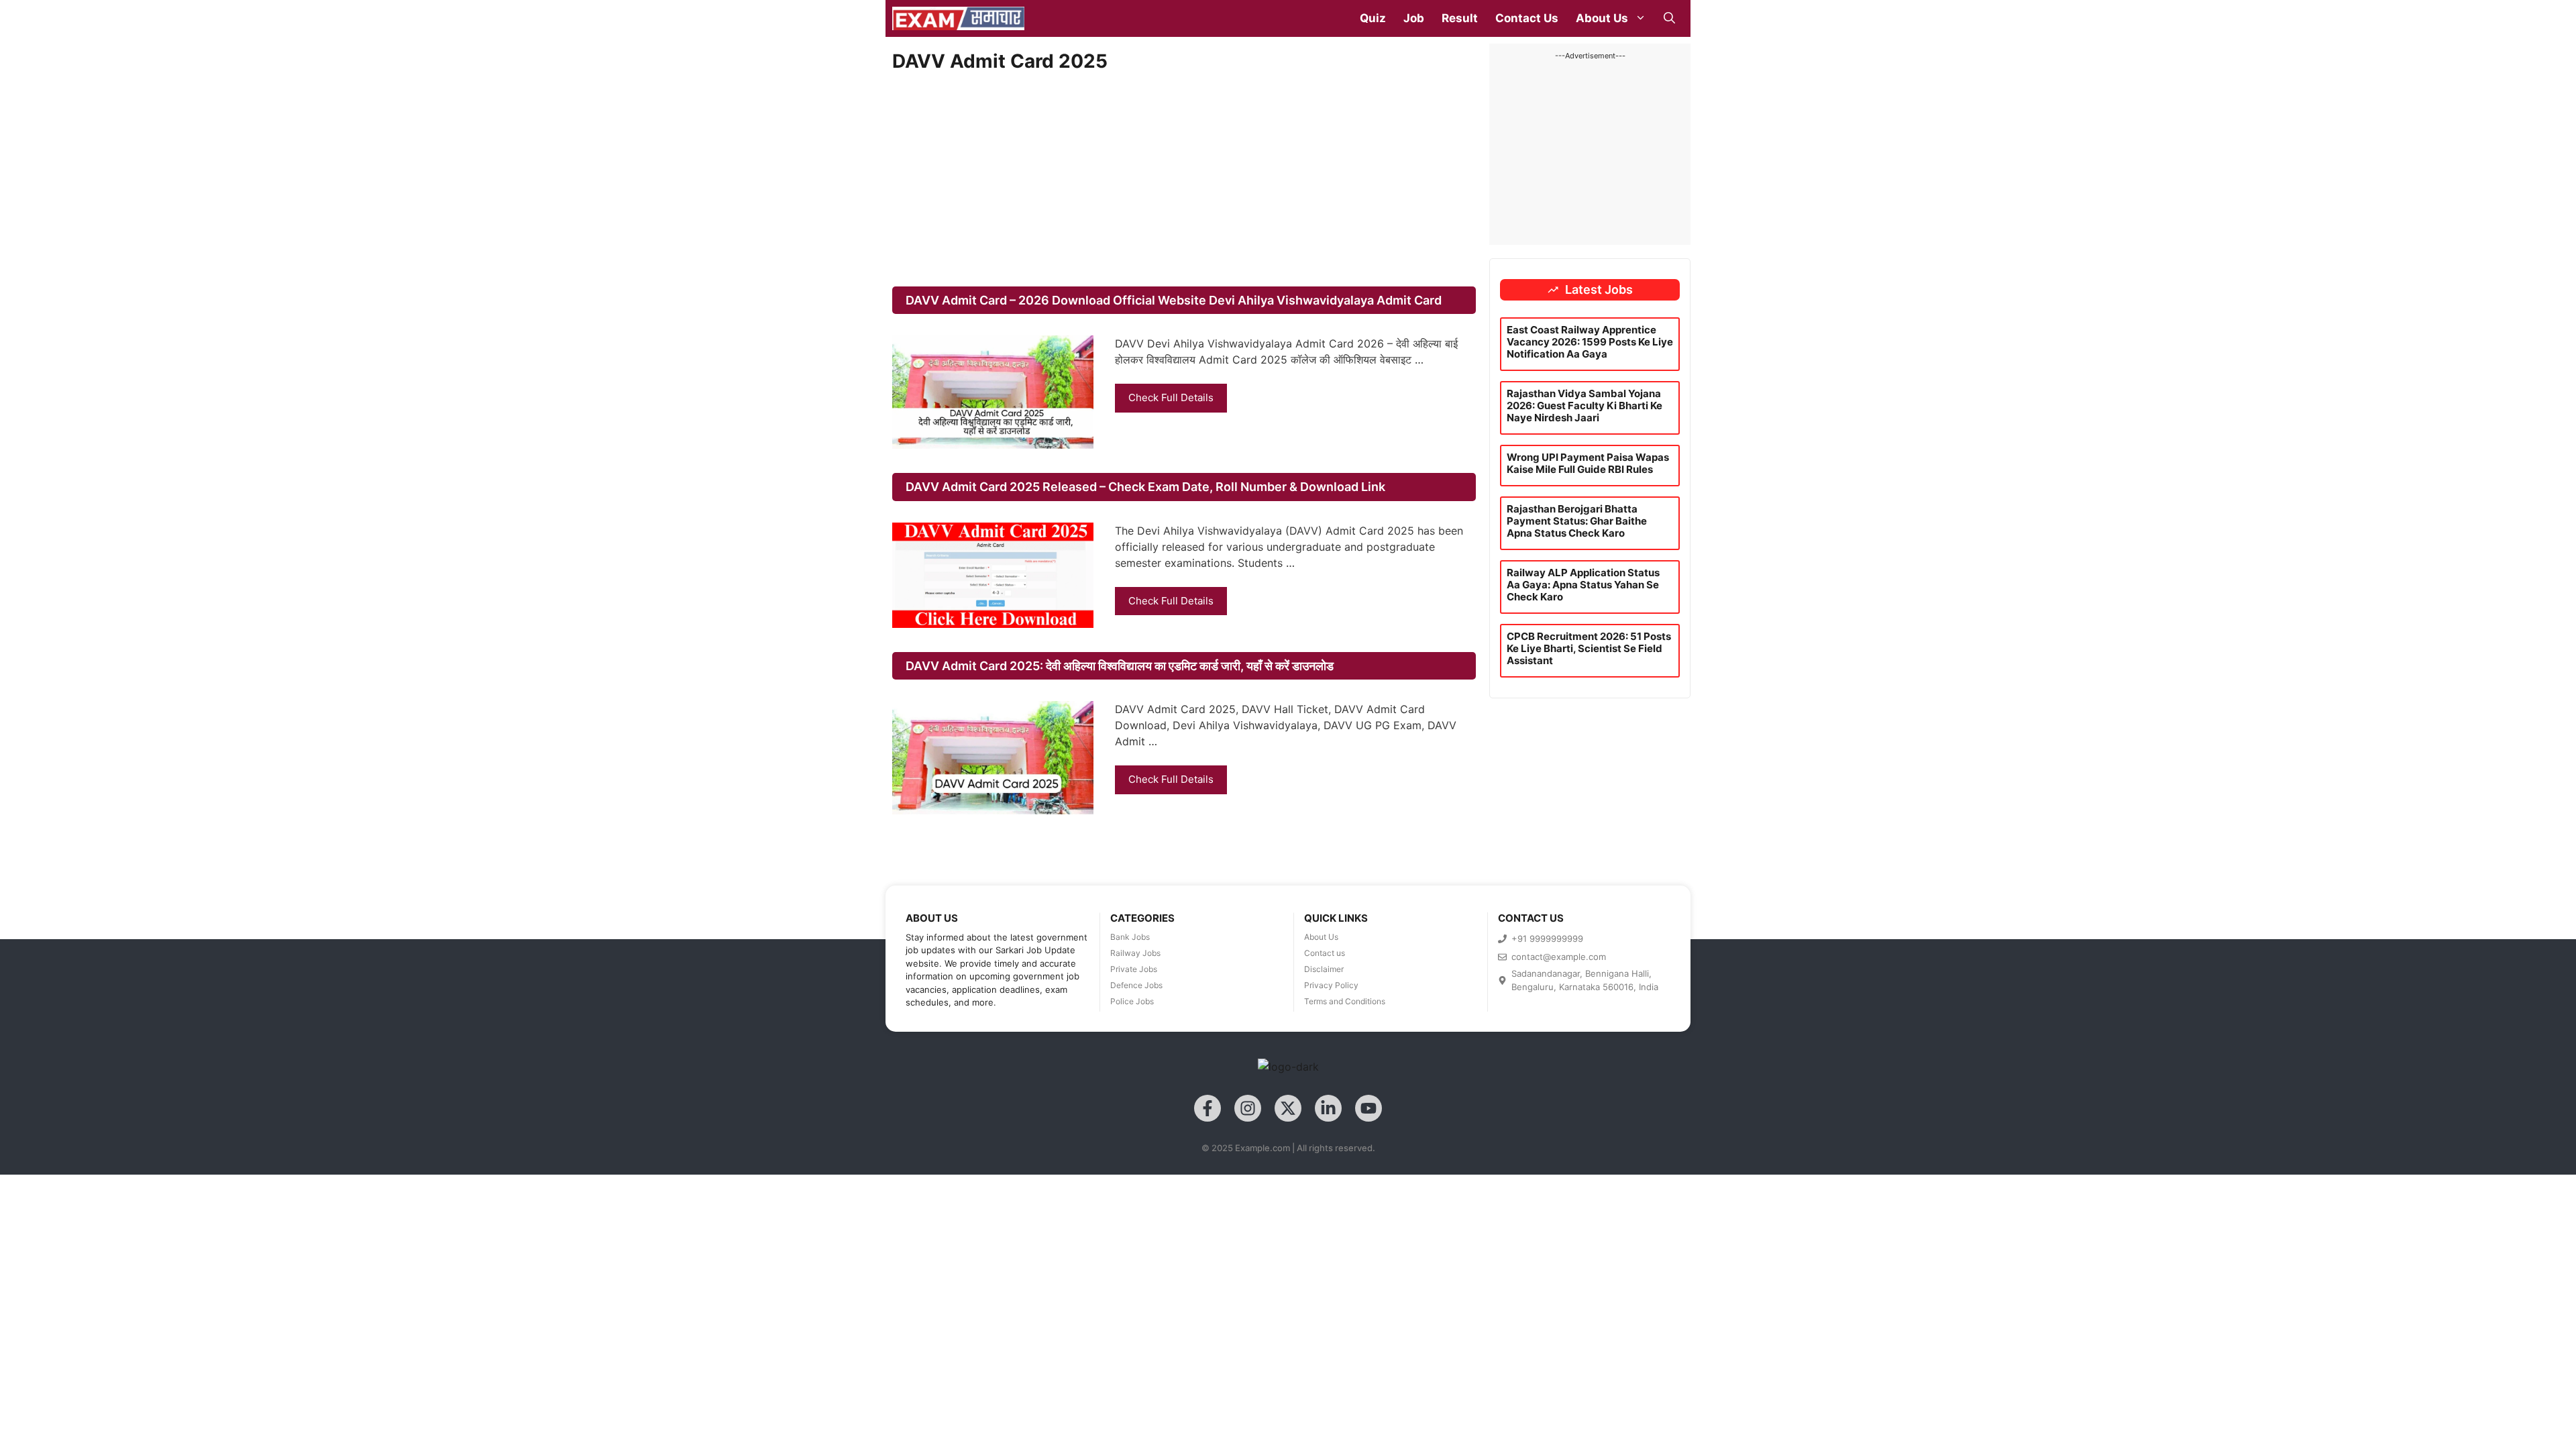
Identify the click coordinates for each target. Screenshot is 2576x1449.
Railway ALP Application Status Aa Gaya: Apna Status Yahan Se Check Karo (1583, 585)
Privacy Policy (1331, 985)
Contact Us (1527, 18)
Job (1414, 18)
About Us (1602, 18)
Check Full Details (1171, 397)
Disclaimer (1324, 969)
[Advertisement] (1184, 180)
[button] (1669, 18)
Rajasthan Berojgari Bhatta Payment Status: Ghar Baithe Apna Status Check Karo (1577, 521)
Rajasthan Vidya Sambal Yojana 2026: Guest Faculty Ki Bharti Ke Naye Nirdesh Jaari (1585, 406)
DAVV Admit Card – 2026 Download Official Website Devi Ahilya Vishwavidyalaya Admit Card (1174, 300)
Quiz (1373, 18)
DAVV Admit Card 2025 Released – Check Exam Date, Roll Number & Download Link (1145, 487)
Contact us (1325, 953)
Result (1460, 18)
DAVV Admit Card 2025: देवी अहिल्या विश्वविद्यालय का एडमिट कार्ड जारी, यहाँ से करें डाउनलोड (1120, 666)
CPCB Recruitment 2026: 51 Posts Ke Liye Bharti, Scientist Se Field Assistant (1589, 648)
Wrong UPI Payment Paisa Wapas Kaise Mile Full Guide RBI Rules (1588, 463)
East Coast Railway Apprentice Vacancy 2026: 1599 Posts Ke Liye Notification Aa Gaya (1590, 342)
